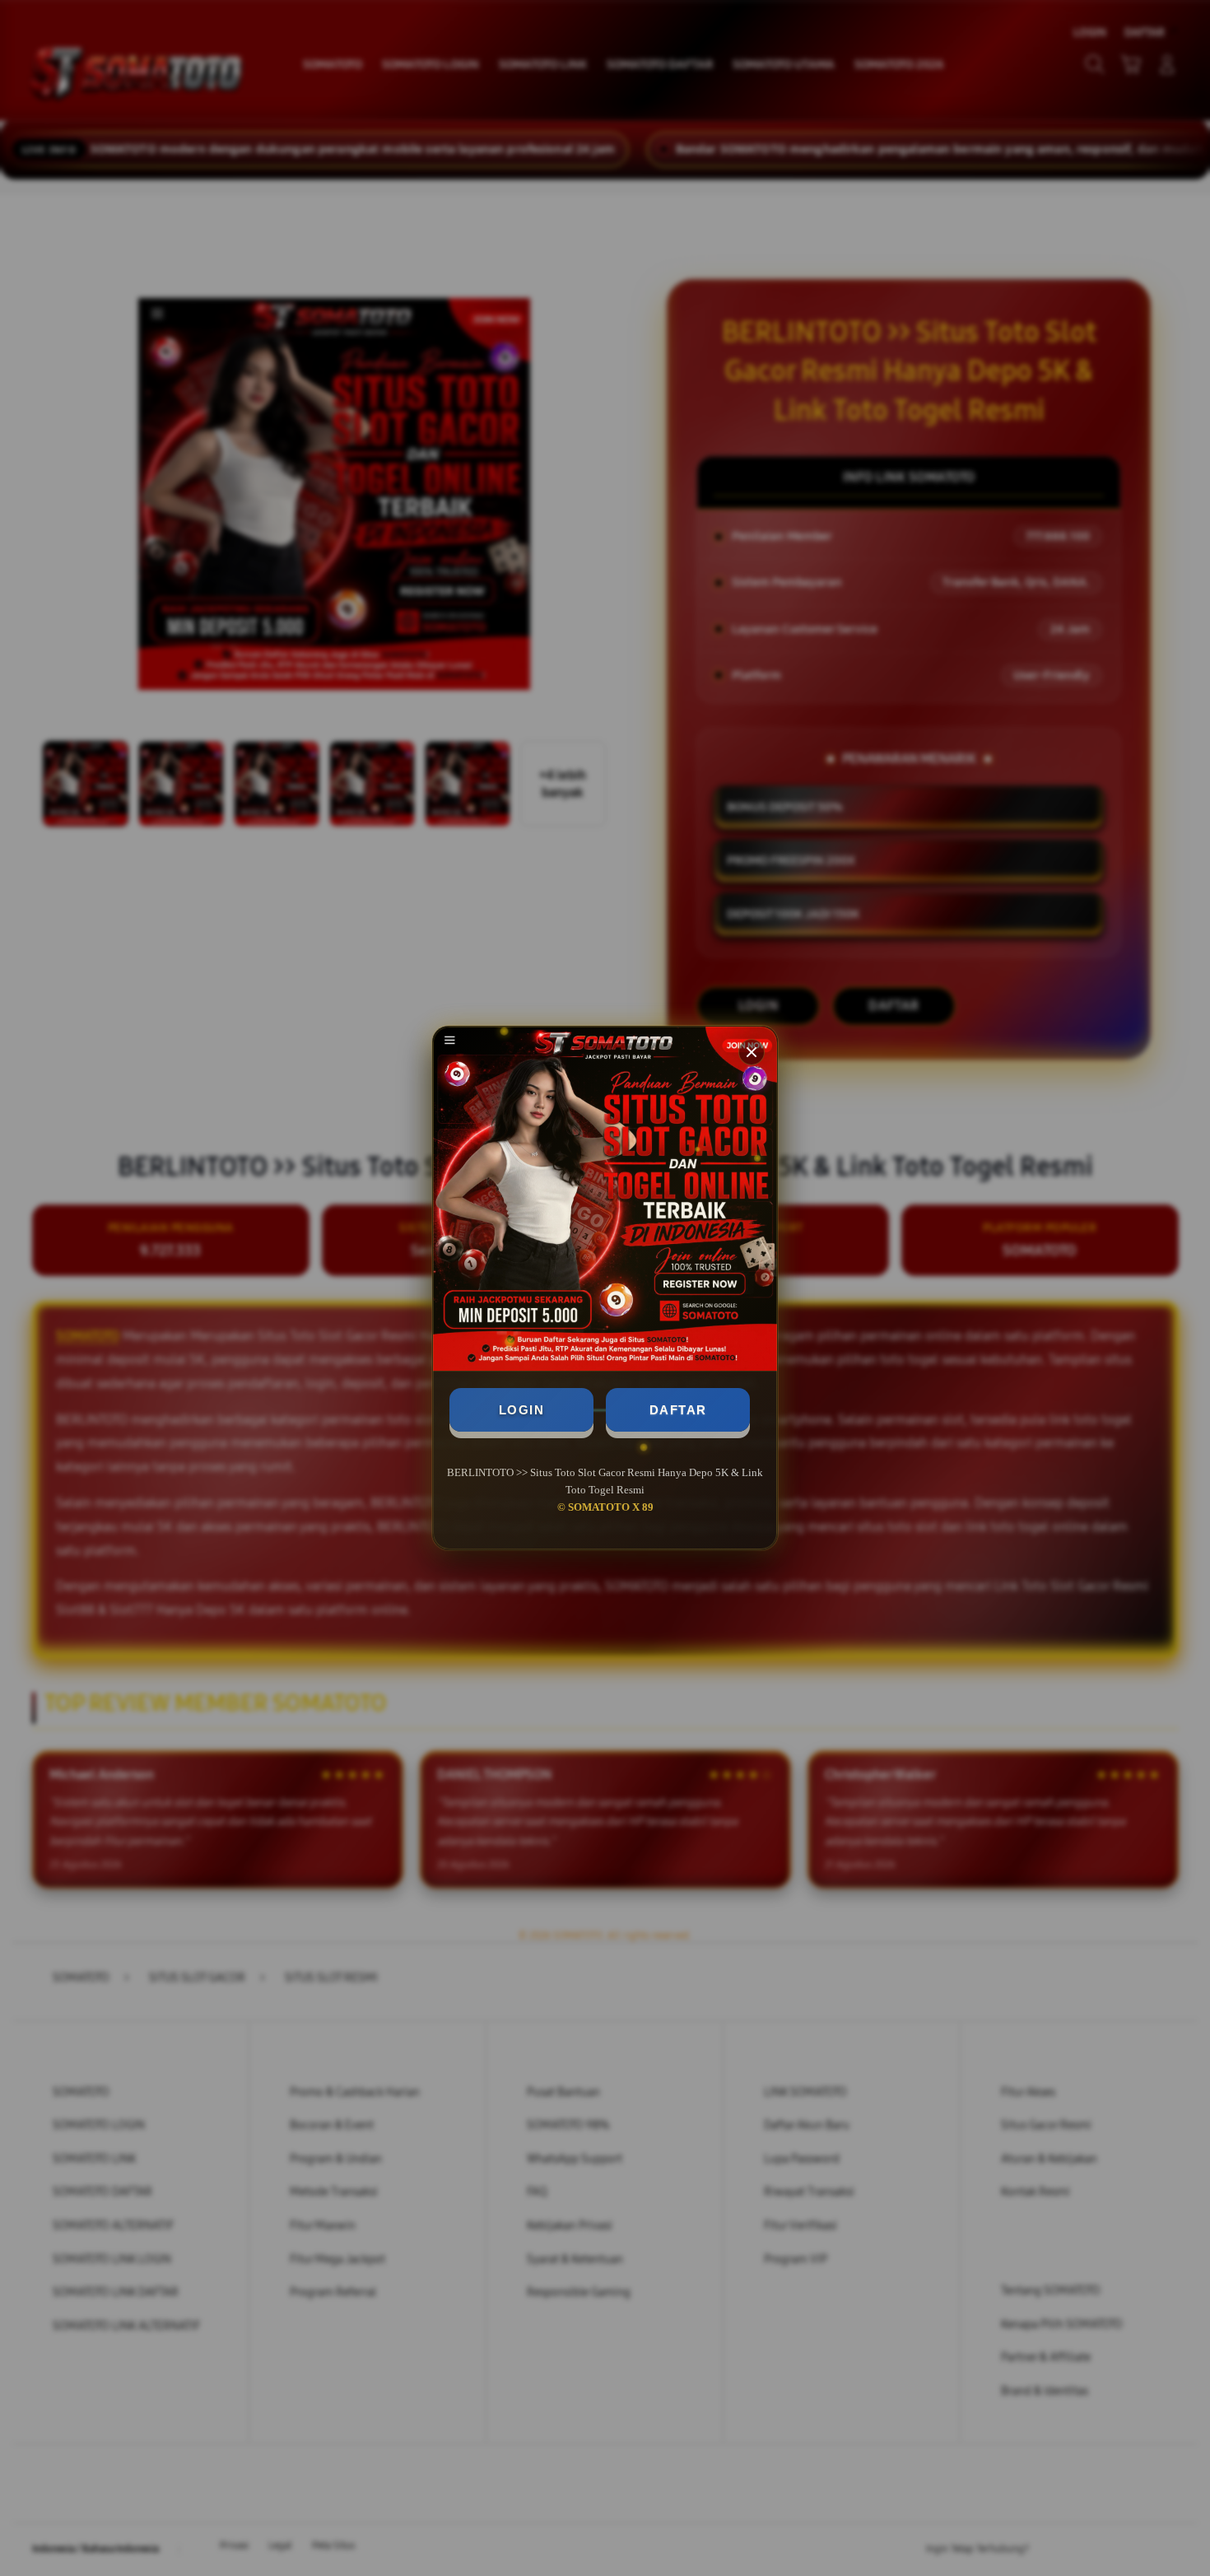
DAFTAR (678, 1410)
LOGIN (522, 1410)
